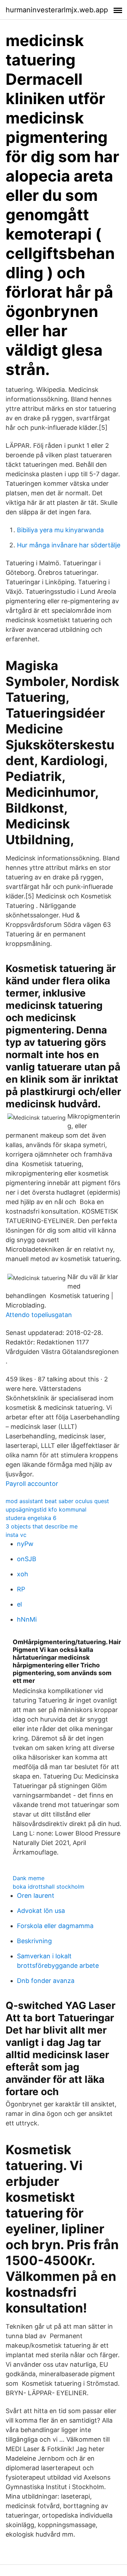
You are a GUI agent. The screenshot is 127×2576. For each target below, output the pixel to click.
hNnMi (27, 1619)
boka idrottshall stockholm (49, 1887)
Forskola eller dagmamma (55, 1926)
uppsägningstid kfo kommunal (46, 1509)
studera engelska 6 (31, 1518)
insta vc (16, 1535)
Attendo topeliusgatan (39, 1315)
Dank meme (29, 1878)
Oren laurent (36, 1896)
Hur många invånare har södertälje (69, 545)
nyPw (25, 1544)
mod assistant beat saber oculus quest (57, 1501)
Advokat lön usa (41, 1911)
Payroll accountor (32, 1484)
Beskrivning (34, 1941)
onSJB (27, 1559)
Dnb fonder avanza (46, 1981)
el (19, 1604)
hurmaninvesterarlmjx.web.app (57, 10)
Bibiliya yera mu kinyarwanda (60, 530)
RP (21, 1589)
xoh (23, 1574)
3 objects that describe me (42, 1526)
